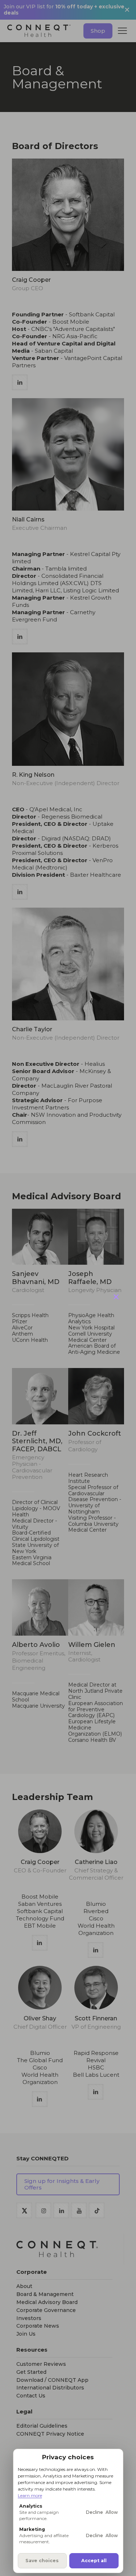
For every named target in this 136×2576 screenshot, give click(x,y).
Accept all (94, 2561)
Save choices (42, 2561)
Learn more (30, 2495)
